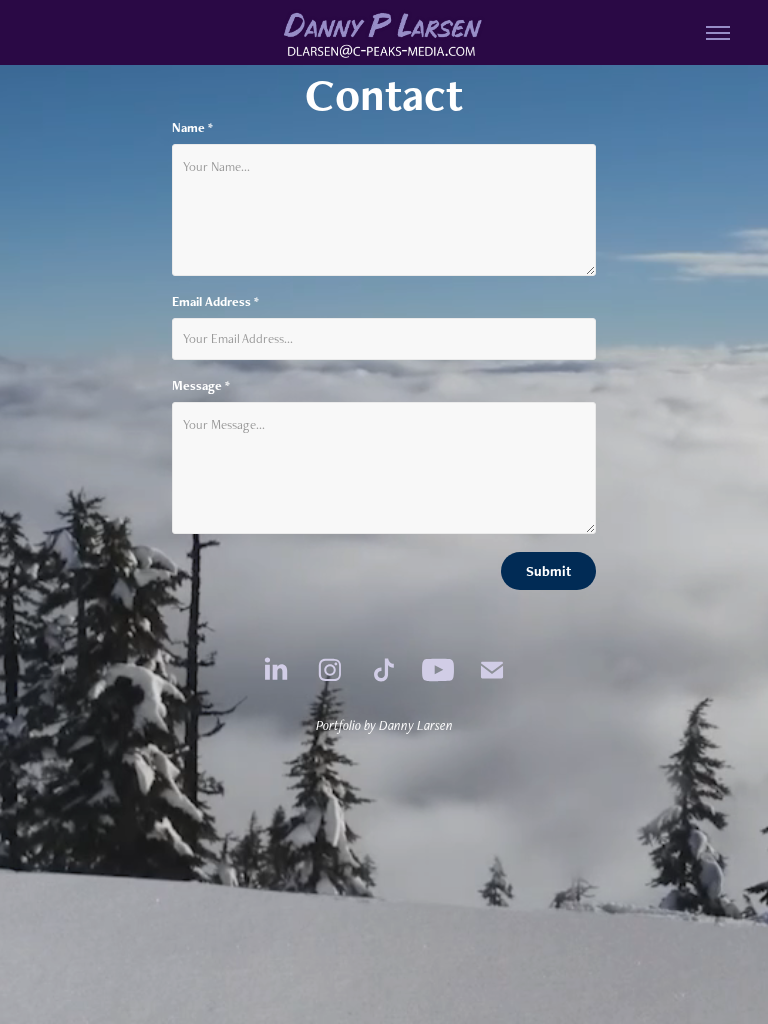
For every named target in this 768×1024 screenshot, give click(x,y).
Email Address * (215, 302)
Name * (192, 128)
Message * (201, 386)
